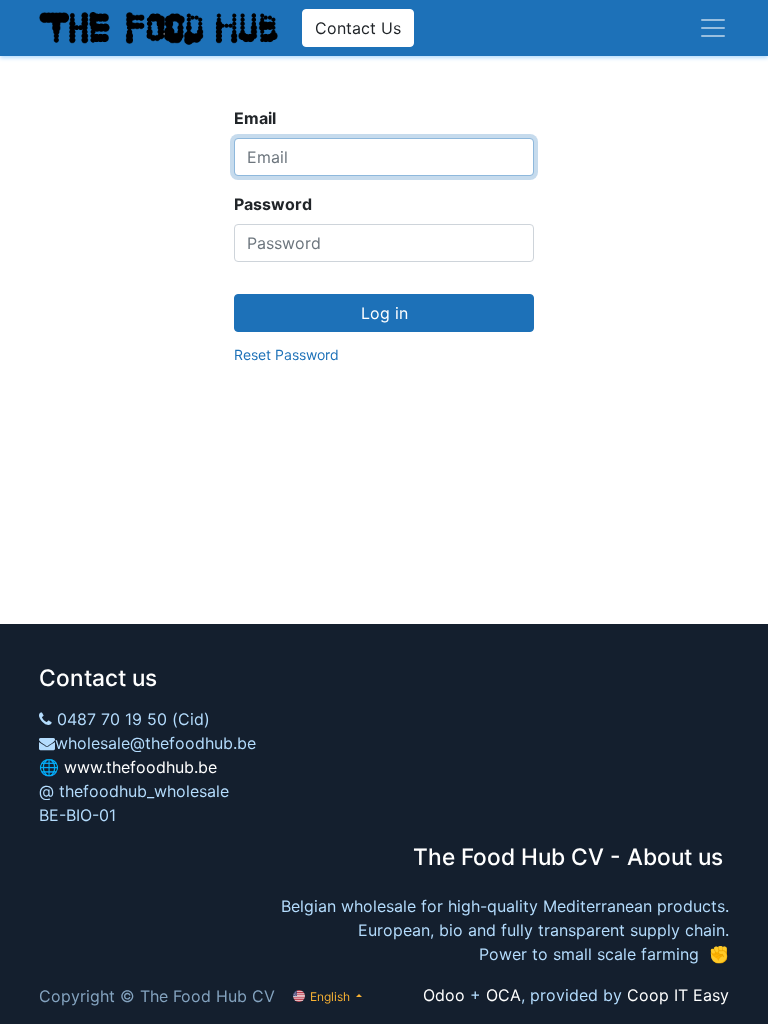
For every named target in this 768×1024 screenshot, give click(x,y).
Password (273, 204)
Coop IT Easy (678, 995)
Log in (384, 313)
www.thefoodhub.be (140, 767)
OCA (503, 995)
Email (255, 118)
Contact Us (358, 28)
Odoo (444, 995)
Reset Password (286, 354)
